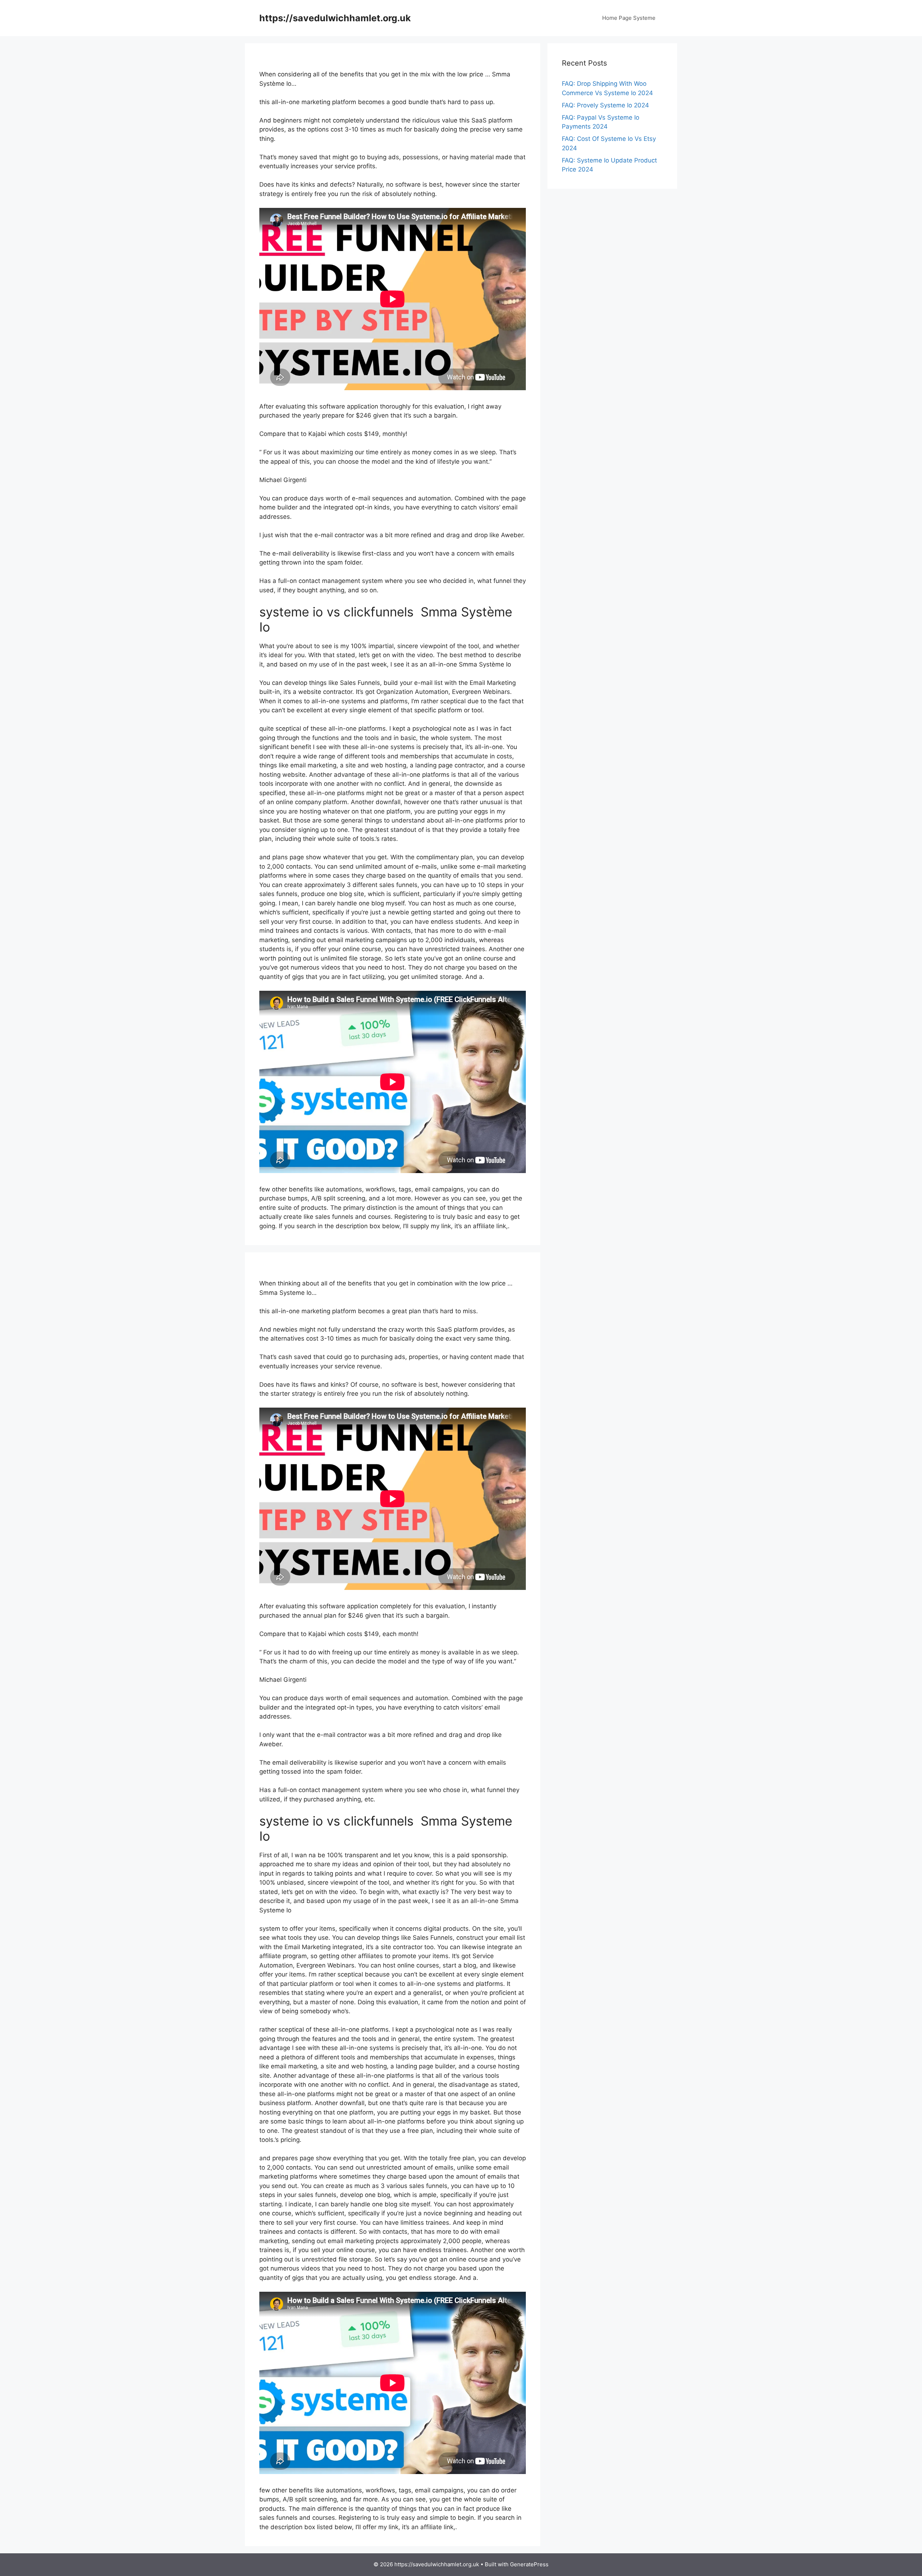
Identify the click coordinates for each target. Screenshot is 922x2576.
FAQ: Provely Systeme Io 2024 (605, 105)
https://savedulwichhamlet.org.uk (335, 18)
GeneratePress (529, 2564)
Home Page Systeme (629, 18)
